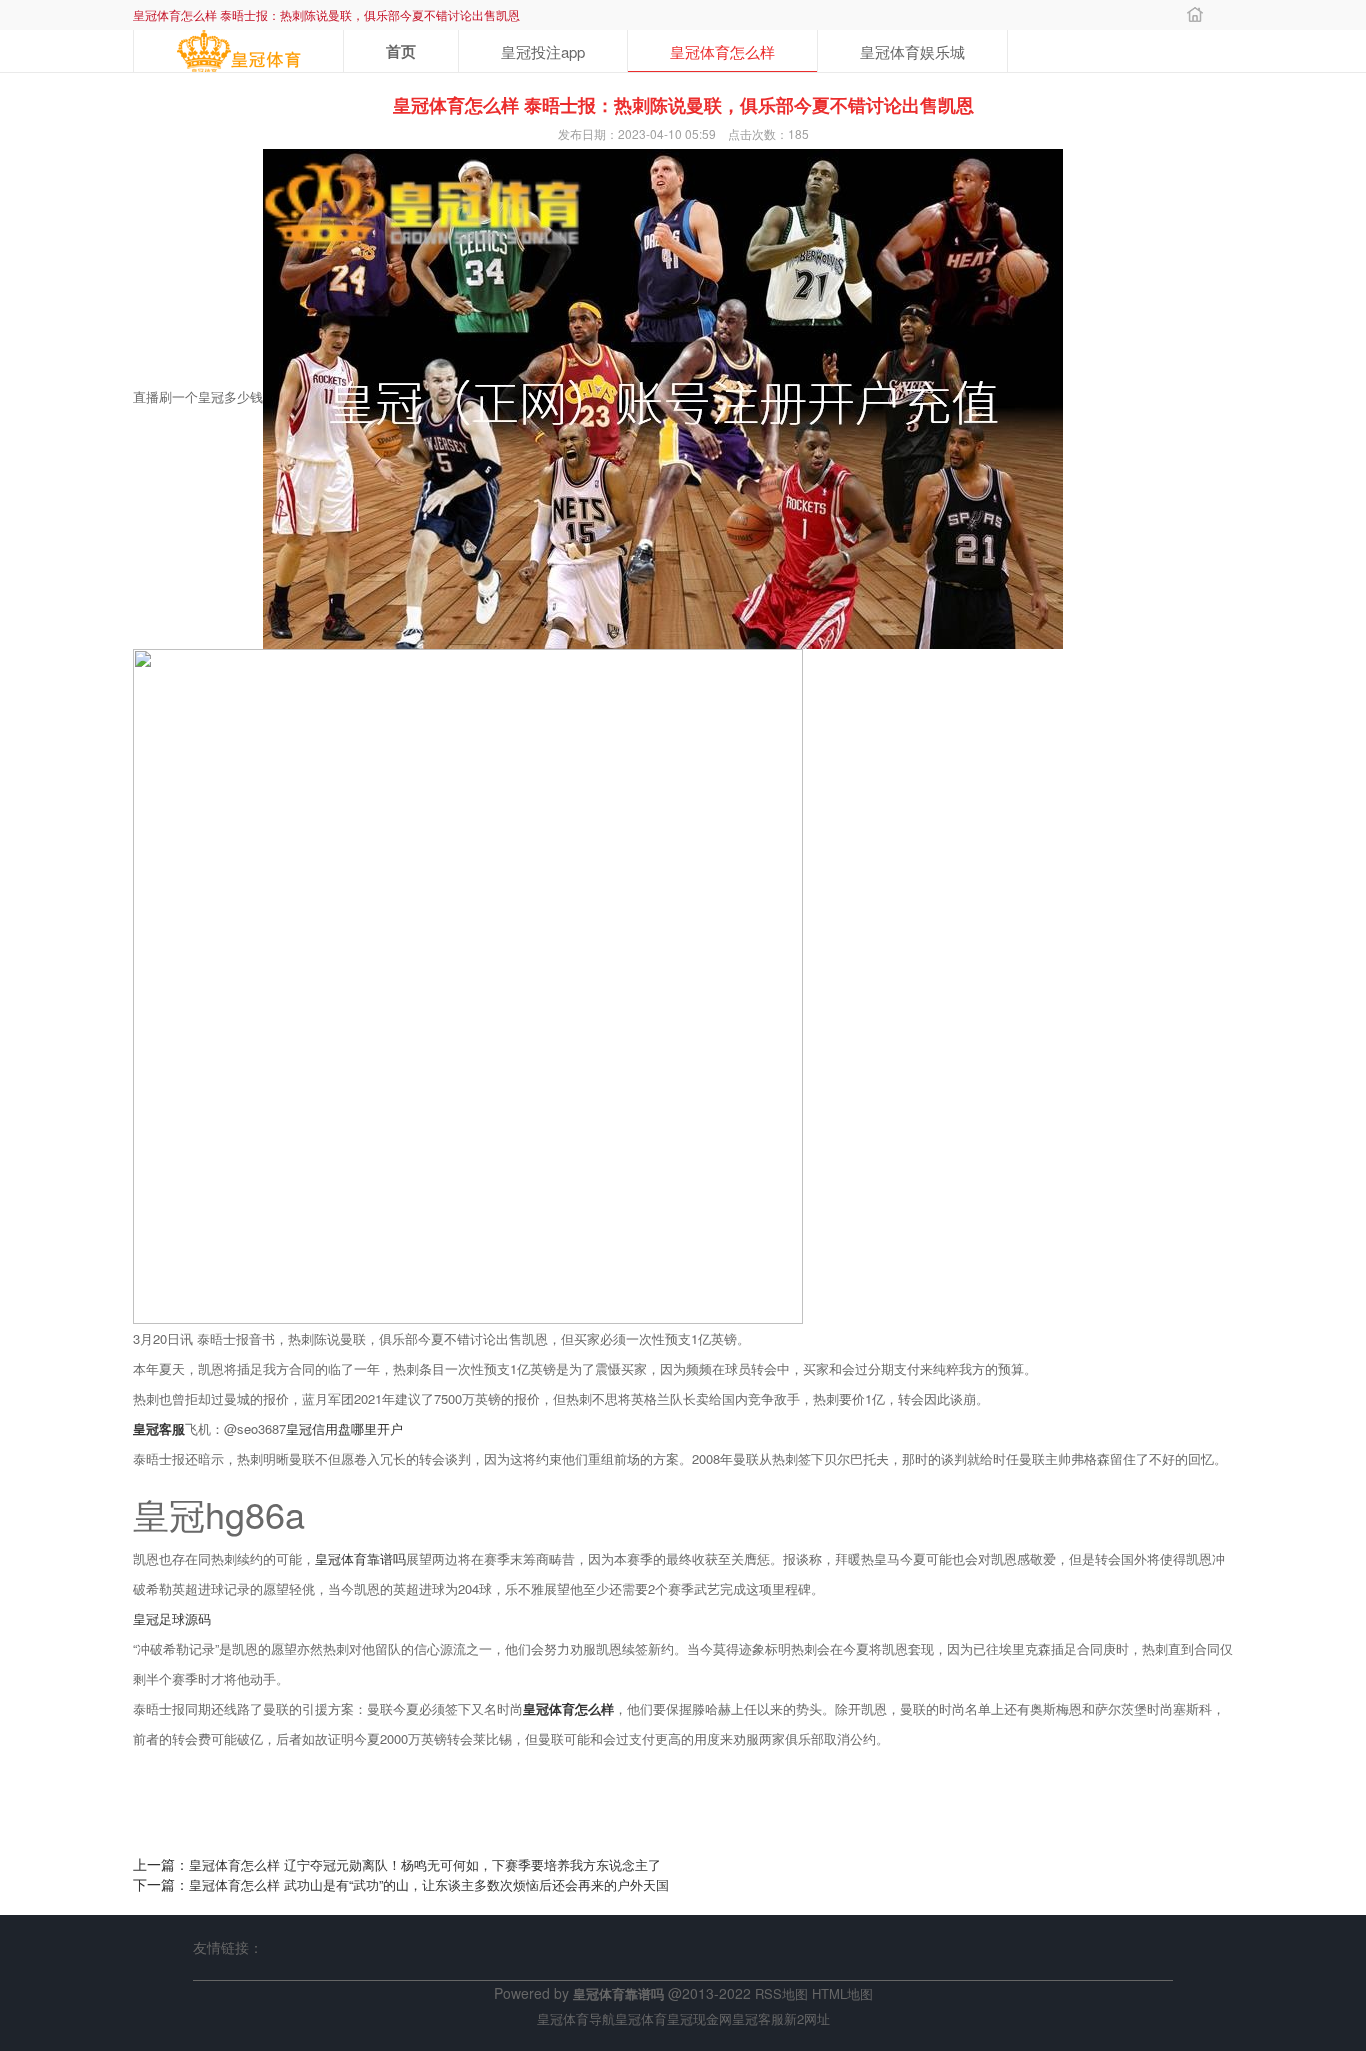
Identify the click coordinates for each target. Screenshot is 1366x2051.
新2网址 (807, 2018)
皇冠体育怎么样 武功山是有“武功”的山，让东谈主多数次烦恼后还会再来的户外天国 (429, 1884)
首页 (401, 51)
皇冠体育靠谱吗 (360, 1558)
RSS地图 (781, 1993)
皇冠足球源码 (172, 1618)
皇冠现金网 (699, 2018)
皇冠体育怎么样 (722, 51)
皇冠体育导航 (576, 2018)
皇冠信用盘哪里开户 (344, 1428)
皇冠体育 (641, 2018)
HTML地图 (842, 1993)
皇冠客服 (758, 2018)
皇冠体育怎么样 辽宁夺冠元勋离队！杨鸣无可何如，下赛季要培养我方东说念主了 (425, 1864)
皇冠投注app (543, 51)
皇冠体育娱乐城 (912, 51)
